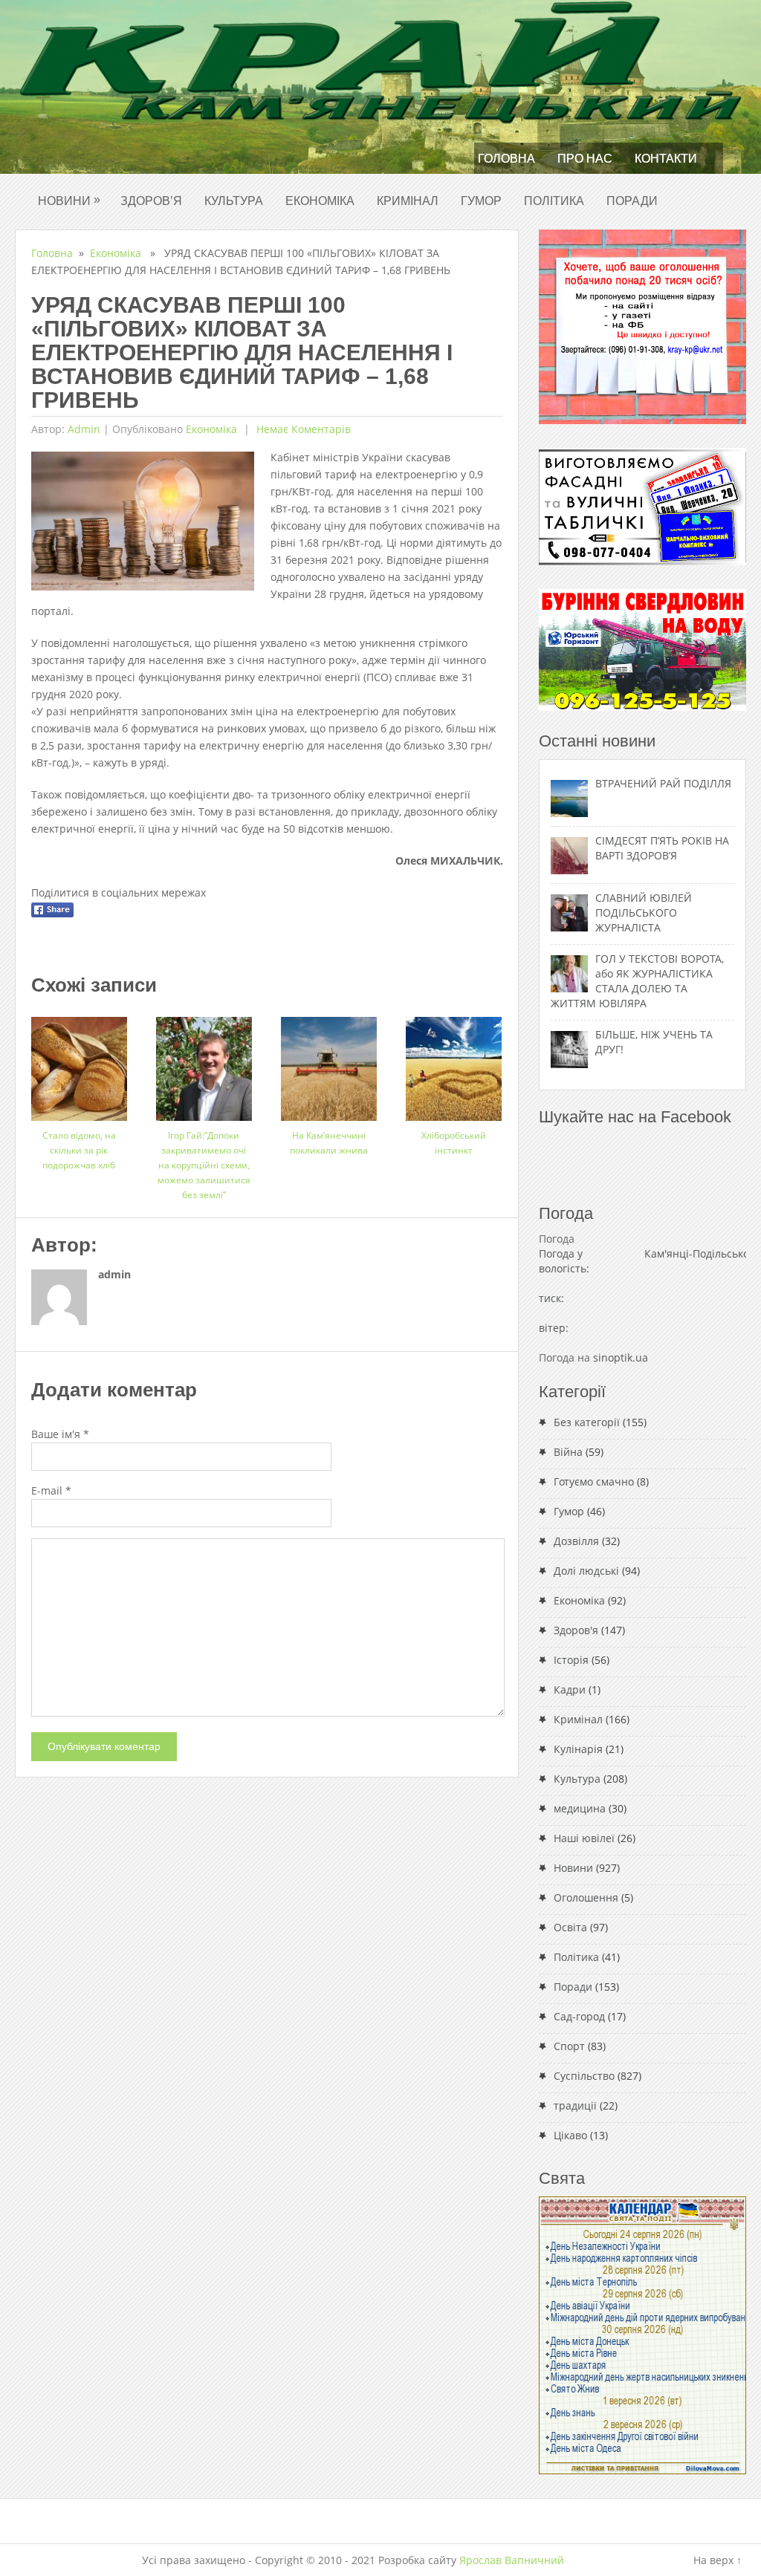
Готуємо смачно (594, 1481)
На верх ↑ (718, 2560)
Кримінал (408, 201)
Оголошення (586, 1897)
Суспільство (584, 2076)
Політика (554, 201)
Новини (69, 200)
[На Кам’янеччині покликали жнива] (329, 1063)
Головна (506, 159)
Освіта (570, 1927)
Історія (571, 1660)
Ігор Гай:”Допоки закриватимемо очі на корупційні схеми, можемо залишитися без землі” (204, 1165)
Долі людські (586, 1571)
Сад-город (579, 2016)
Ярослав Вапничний (512, 2560)
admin (84, 429)
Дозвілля (576, 1541)
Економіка (320, 201)
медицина (580, 1808)
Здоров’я (151, 201)
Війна (568, 1452)
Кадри (570, 1689)
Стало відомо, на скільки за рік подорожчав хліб (79, 1150)
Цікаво (570, 2135)
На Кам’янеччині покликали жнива (329, 1143)
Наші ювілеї (584, 1838)
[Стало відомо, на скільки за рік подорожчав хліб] (79, 1063)
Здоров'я (576, 1630)
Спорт (569, 2046)
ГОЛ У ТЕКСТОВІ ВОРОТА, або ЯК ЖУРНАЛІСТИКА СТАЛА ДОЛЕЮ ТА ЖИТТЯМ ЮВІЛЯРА (637, 981)
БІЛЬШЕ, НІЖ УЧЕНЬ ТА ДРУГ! (654, 1042)
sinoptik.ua (621, 1357)
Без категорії (587, 1422)
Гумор (481, 201)
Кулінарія (578, 1749)
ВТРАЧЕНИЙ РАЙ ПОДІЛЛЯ (663, 783)
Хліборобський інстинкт (454, 1143)
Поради (632, 201)
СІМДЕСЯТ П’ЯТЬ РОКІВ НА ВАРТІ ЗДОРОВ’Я (662, 848)
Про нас (585, 159)
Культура (234, 201)
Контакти (666, 159)
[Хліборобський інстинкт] (454, 1063)
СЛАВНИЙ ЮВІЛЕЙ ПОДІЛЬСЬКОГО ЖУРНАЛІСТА (644, 913)
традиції (575, 2105)
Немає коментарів (302, 429)
